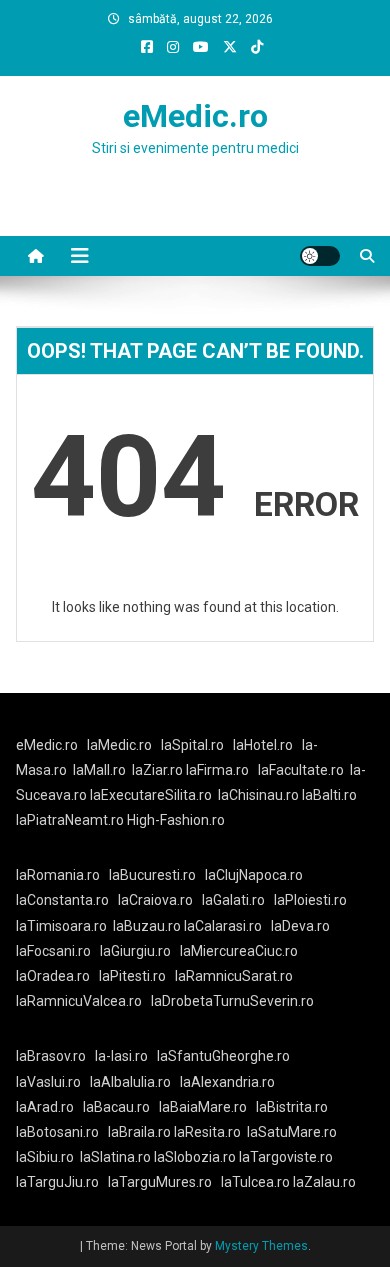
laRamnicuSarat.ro (234, 976)
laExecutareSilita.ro (151, 795)
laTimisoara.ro (61, 926)
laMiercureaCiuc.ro (239, 951)
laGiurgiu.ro (140, 951)
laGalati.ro (233, 900)
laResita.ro (207, 1132)
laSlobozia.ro (195, 1157)
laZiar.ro (159, 770)
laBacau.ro (116, 1107)
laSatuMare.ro (292, 1132)
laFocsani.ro (53, 951)
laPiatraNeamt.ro (70, 820)
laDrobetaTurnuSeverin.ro (232, 1001)
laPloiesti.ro (310, 900)
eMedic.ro (195, 116)
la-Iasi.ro (121, 1056)
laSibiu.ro (45, 1157)
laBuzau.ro (148, 926)
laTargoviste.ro (286, 1157)
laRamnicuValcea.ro (79, 1001)
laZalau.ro (324, 1182)
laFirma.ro (217, 770)
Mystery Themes (261, 1246)
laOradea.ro (53, 976)
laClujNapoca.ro (254, 875)
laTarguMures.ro (160, 1182)
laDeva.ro (300, 926)
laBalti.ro (329, 795)
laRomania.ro (58, 875)
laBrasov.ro (51, 1056)
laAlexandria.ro (227, 1082)
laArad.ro (45, 1107)
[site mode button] (320, 256)
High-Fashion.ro (176, 820)
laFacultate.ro (301, 770)
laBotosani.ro (57, 1132)
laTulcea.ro (257, 1182)
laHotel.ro (263, 745)
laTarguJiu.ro (62, 1182)
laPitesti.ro (132, 976)
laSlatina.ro (115, 1157)
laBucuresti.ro (152, 875)
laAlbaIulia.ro (130, 1082)
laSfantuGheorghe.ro (223, 1056)
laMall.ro (99, 770)
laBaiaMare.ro (203, 1107)
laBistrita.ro (292, 1107)
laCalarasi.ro (223, 926)
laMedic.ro (121, 745)
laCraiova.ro (155, 900)
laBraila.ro (139, 1132)
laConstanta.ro (62, 900)
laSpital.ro (192, 745)
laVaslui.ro (53, 1082)
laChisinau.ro (258, 795)
